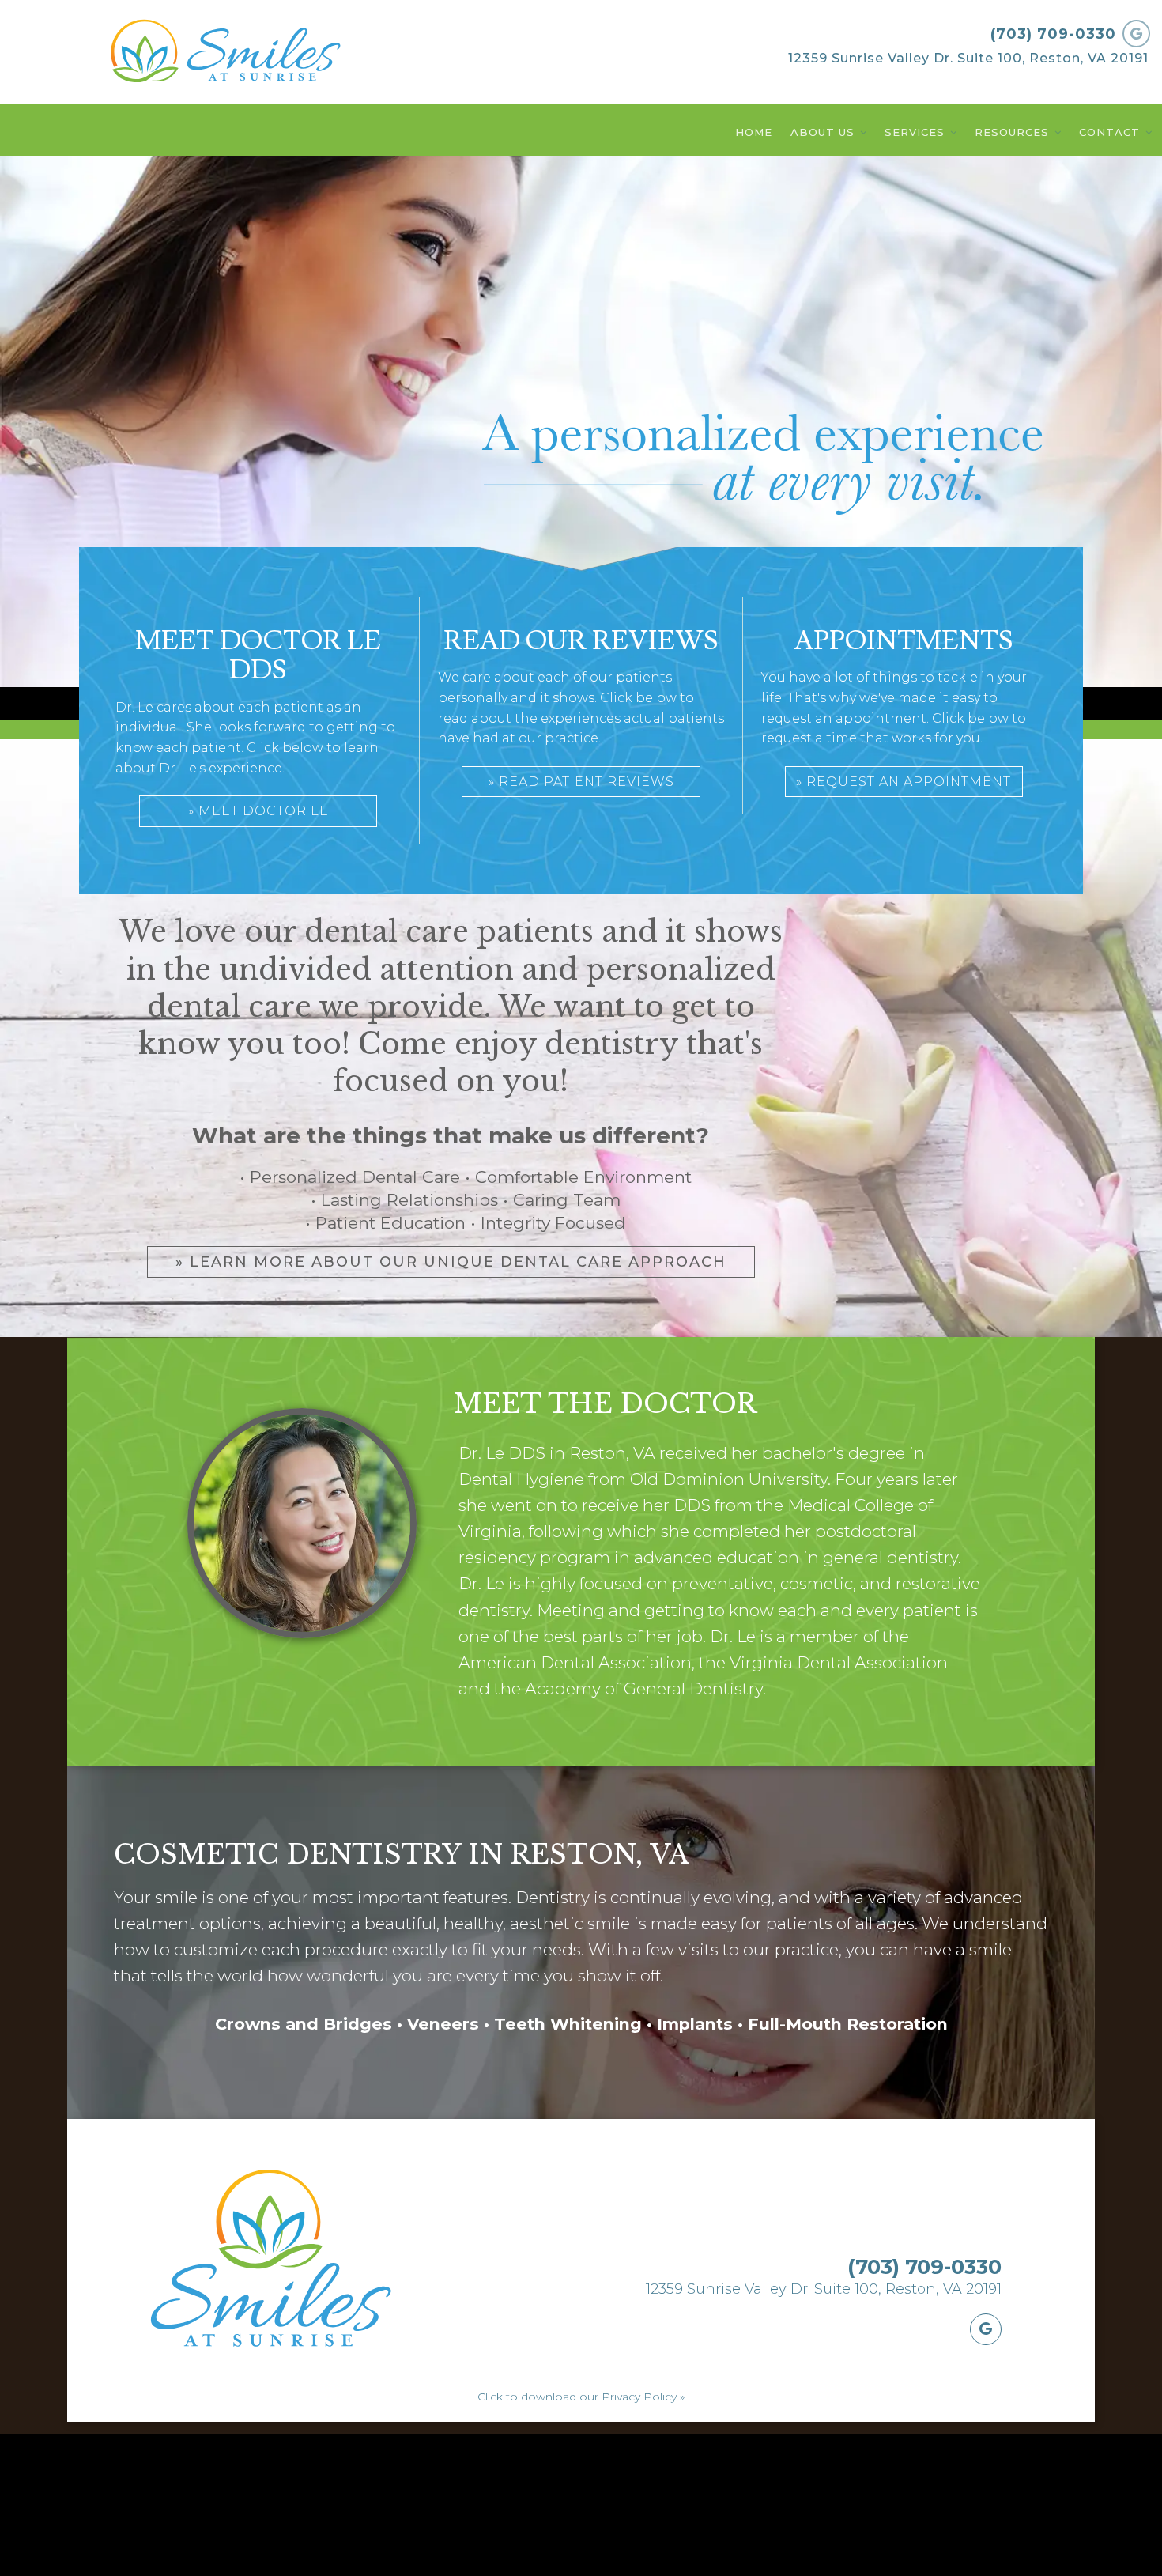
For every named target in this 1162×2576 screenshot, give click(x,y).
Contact (1109, 132)
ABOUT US (822, 132)
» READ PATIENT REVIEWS (581, 782)
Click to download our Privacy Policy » (581, 2397)
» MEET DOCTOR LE (258, 811)
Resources (1012, 132)
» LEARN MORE (451, 1262)
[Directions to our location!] (1136, 34)
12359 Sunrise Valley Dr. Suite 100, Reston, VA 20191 (968, 58)
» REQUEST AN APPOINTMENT (904, 782)
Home (754, 132)
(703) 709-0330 (1053, 34)
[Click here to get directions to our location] (986, 2329)
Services (915, 132)
